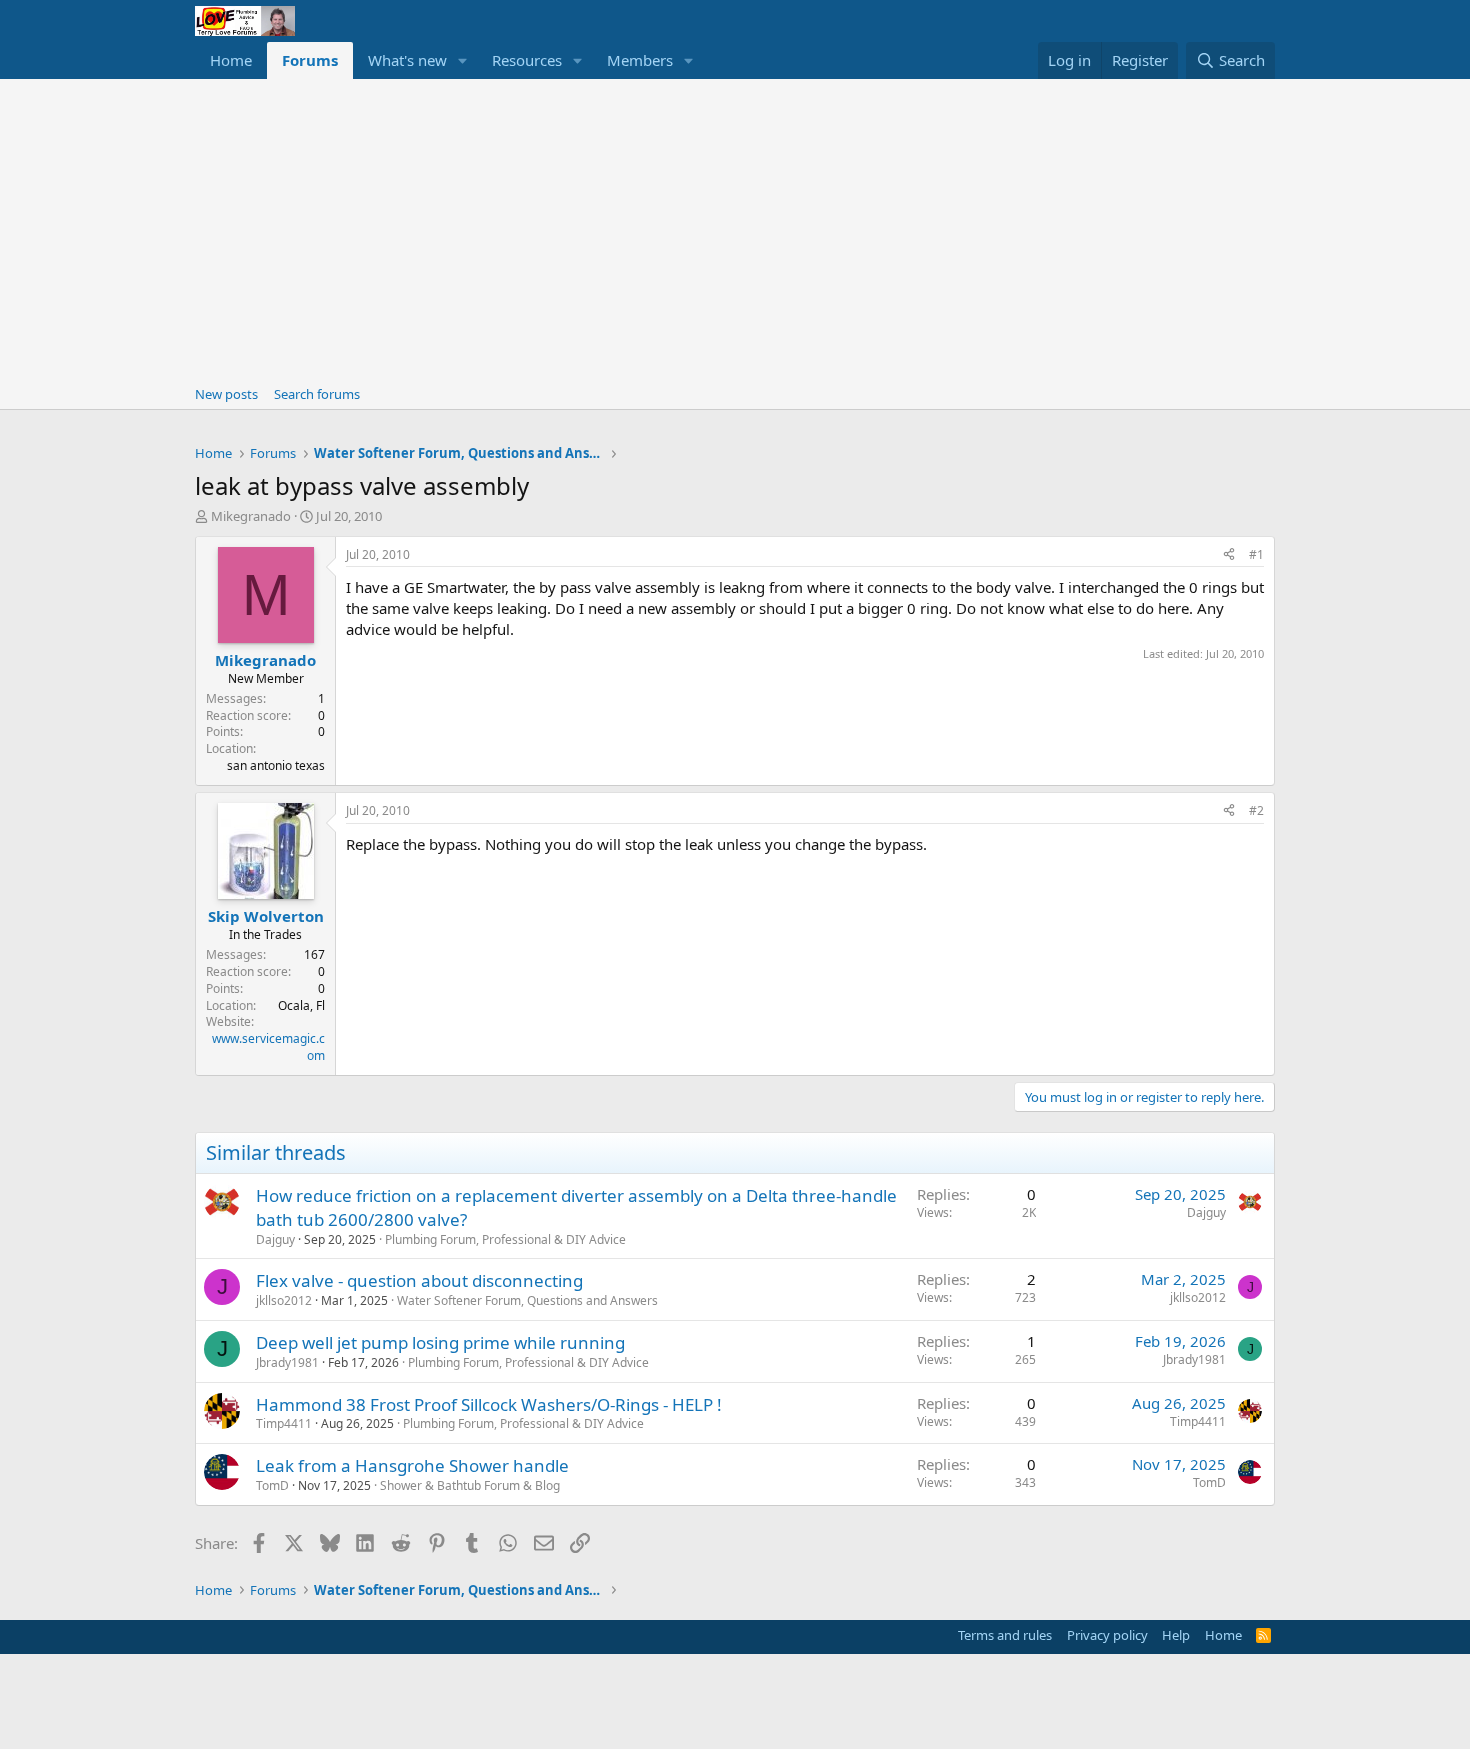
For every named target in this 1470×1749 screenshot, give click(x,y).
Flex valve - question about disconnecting (419, 1280)
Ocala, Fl (301, 1005)
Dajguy (275, 1239)
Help (1176, 1635)
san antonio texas (276, 765)
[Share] (1229, 555)
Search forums (317, 394)
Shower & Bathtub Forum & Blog (470, 1485)
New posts (226, 394)
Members (640, 60)
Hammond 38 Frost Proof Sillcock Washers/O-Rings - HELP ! (489, 1404)
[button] (463, 60)
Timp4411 (284, 1423)
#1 (1256, 554)
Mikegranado (251, 516)
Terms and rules (1005, 1635)
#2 (1256, 810)
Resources (527, 60)
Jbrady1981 (287, 1362)
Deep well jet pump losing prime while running (440, 1342)
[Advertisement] (735, 229)
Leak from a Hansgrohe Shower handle (412, 1465)
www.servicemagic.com (268, 1047)
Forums (310, 60)
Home (231, 60)
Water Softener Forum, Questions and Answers (527, 1300)
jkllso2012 (284, 1300)
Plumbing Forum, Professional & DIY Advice (505, 1239)
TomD (272, 1485)
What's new (407, 60)
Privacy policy (1107, 1635)
